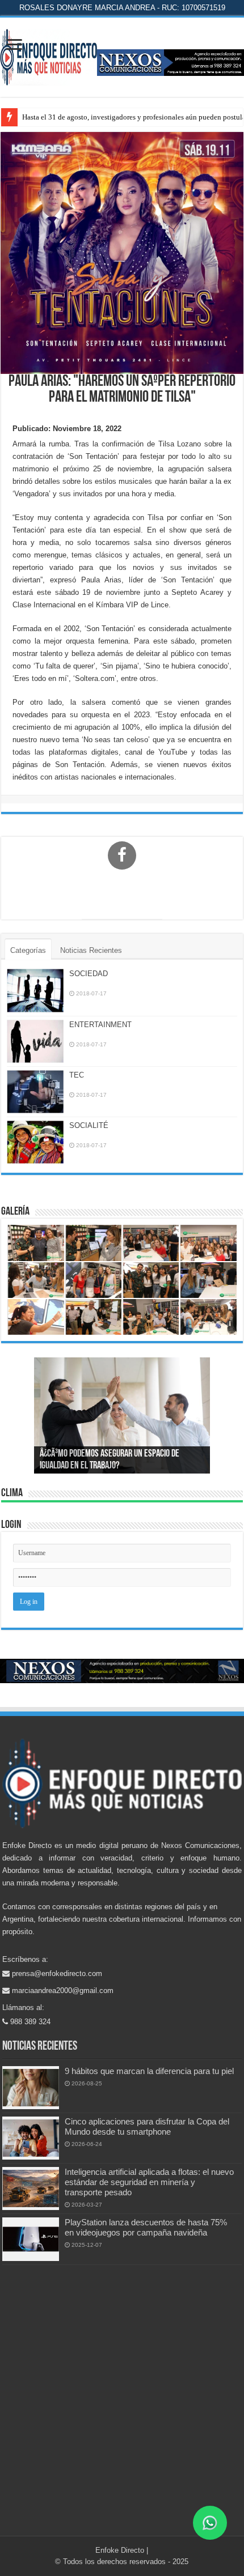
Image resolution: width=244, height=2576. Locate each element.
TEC (77, 1075)
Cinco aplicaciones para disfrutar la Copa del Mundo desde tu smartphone (147, 2126)
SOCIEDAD (89, 974)
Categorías (28, 950)
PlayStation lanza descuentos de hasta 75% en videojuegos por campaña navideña (146, 2227)
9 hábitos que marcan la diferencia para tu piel (149, 2071)
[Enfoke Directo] (49, 55)
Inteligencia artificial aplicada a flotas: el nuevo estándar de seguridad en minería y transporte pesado (149, 2182)
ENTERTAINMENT (100, 1025)
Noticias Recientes (91, 950)
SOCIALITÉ (89, 1125)
